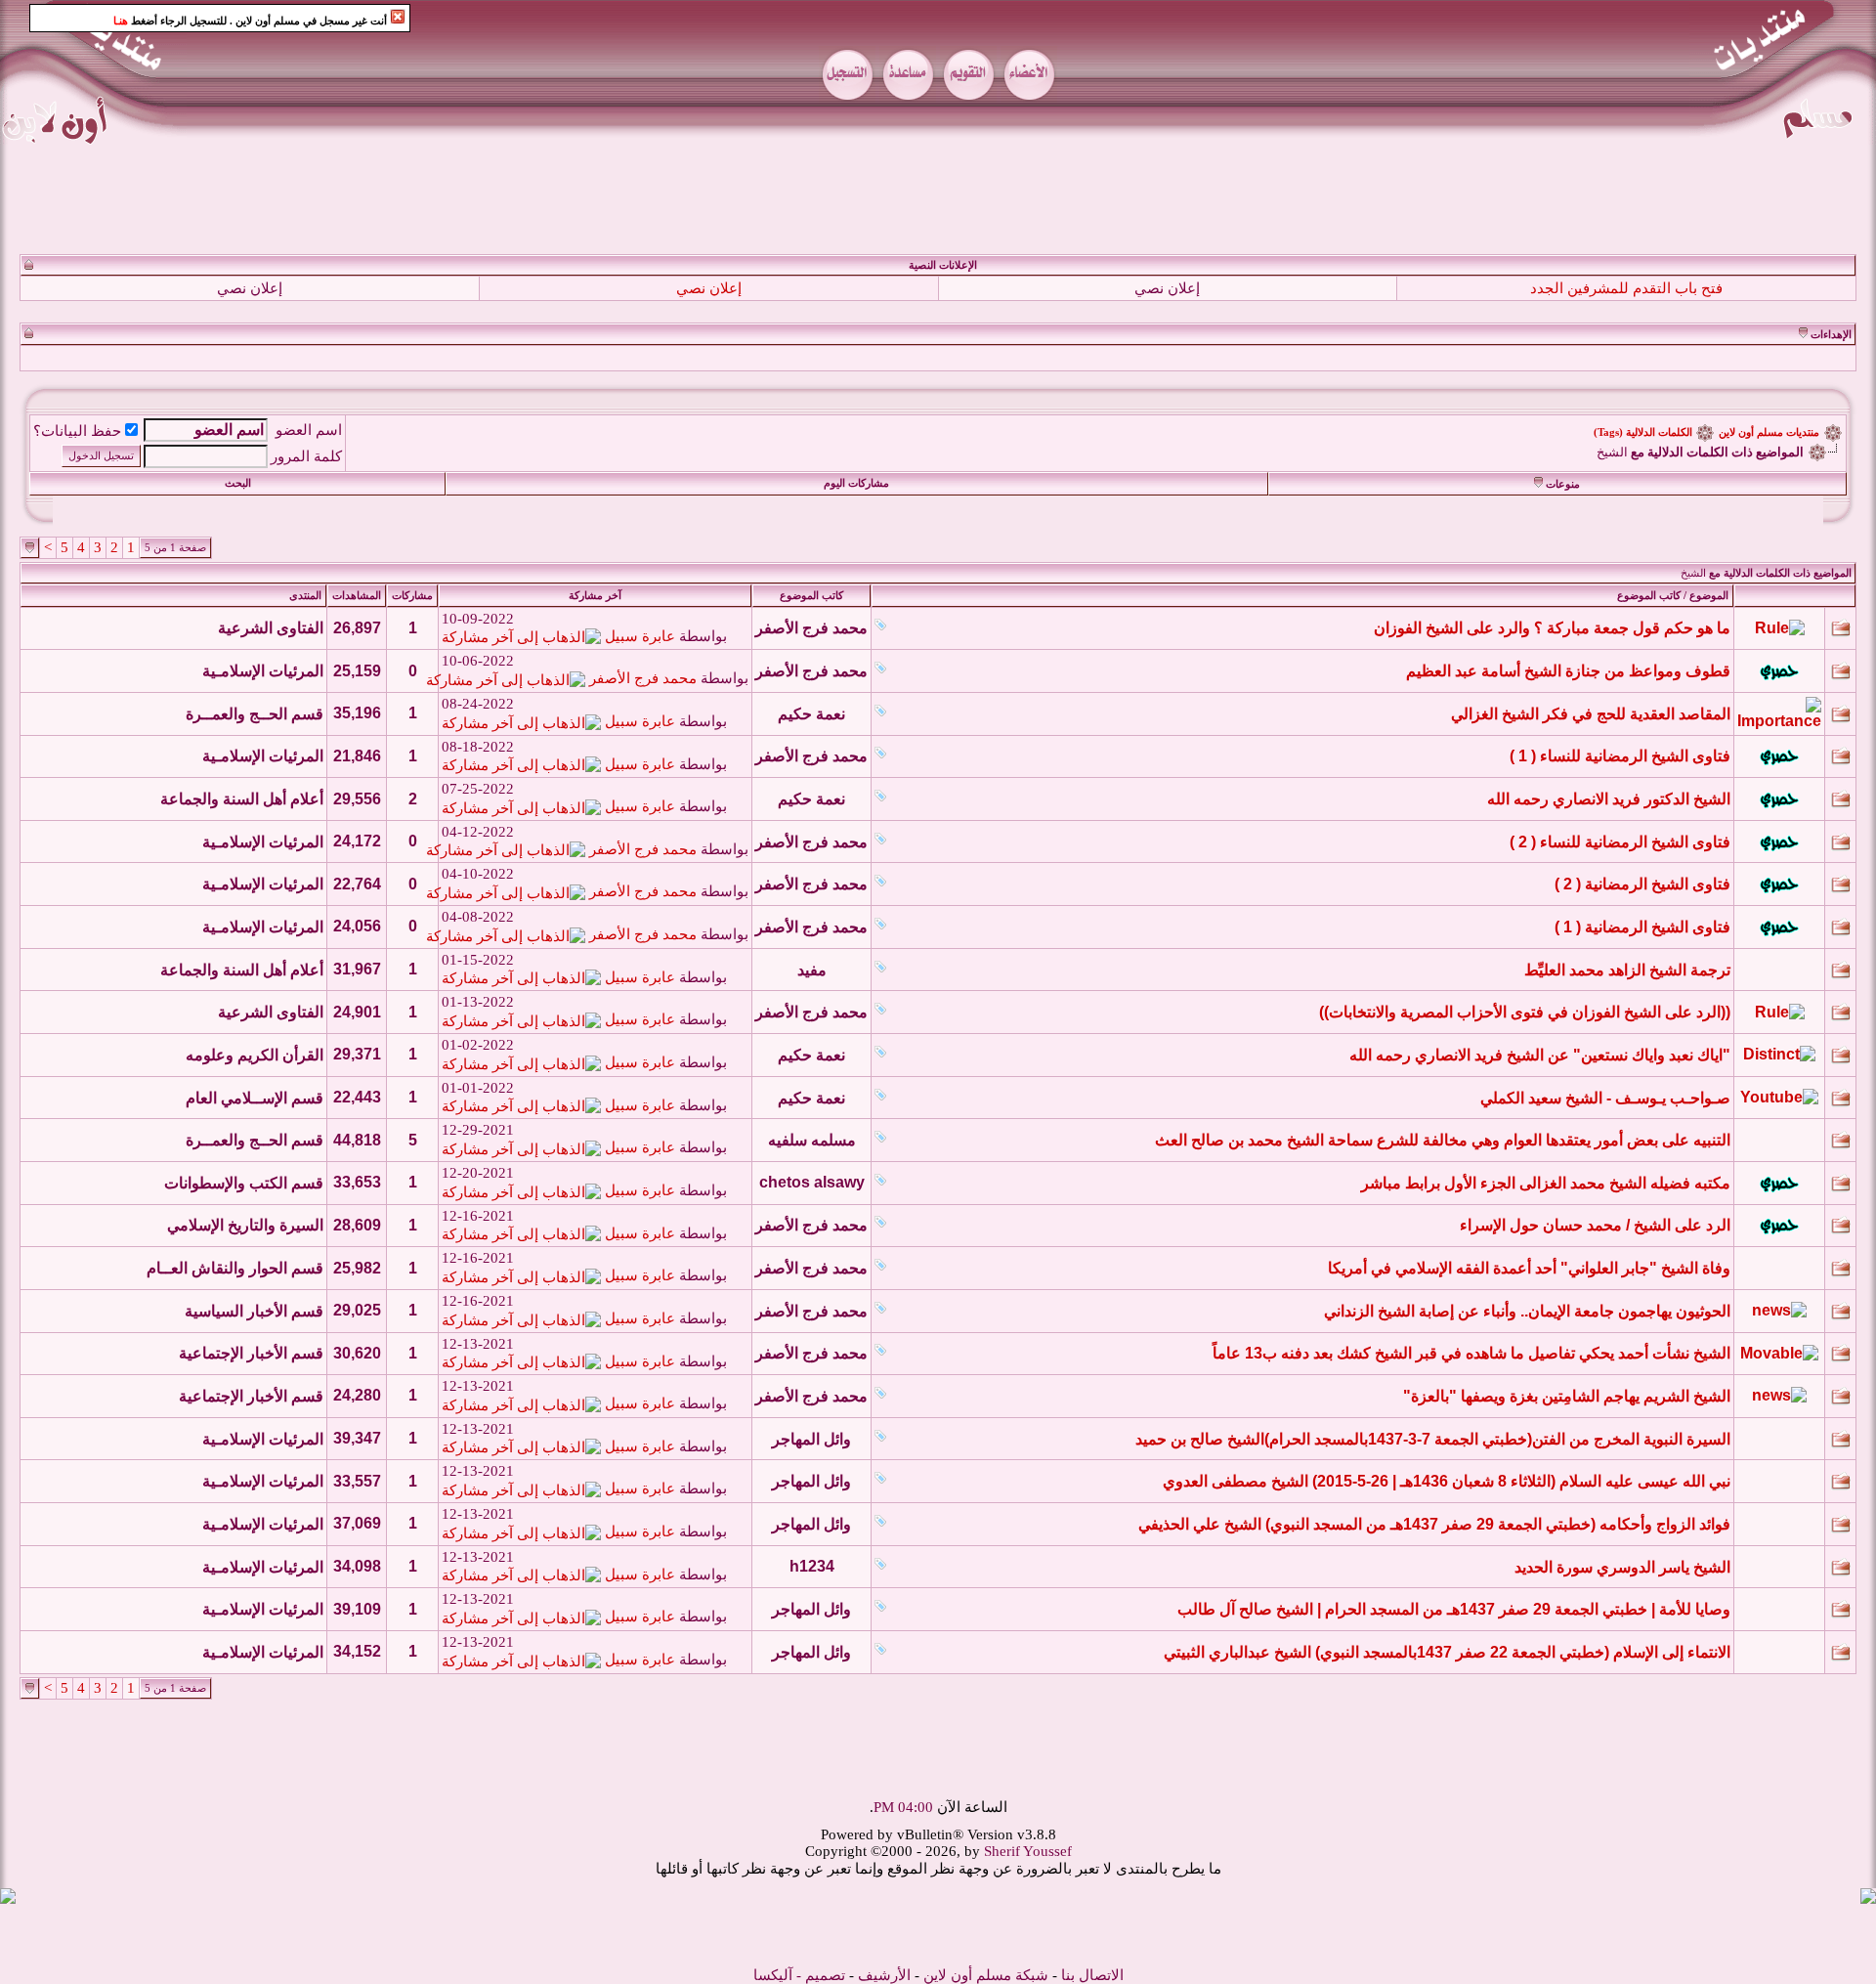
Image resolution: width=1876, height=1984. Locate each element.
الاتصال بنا (1092, 1975)
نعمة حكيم (811, 714)
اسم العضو (309, 430)
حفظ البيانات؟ (77, 431)
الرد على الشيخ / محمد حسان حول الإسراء (1595, 1225)
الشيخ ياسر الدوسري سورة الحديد (1622, 1567)
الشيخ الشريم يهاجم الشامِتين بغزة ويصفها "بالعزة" (1567, 1396)
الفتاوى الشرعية (271, 628)
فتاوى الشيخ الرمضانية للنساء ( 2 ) (1620, 842)
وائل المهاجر (811, 1439)
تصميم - (821, 1975)
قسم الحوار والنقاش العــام (235, 1268)
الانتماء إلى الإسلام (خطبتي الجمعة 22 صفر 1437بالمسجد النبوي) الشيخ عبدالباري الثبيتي (1447, 1652)
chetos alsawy (812, 1182)
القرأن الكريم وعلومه (255, 1055)
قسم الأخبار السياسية (254, 1311)
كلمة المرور (306, 456)
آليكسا (773, 1975)
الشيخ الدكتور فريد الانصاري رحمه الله (1609, 799)
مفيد (812, 970)
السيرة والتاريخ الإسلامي (245, 1225)
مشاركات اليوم (856, 483)
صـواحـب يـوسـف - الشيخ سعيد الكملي (1605, 1098)
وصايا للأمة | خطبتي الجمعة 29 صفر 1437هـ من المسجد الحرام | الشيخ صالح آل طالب (1454, 1609)
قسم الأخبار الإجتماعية (251, 1353)
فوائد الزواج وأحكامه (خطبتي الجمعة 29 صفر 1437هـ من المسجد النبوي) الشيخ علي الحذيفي (1434, 1524)
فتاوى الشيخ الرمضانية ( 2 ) (1642, 884)
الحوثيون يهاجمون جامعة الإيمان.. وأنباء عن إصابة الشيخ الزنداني (1527, 1311)
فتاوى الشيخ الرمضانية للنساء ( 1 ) (1620, 756)
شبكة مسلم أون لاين (986, 1975)
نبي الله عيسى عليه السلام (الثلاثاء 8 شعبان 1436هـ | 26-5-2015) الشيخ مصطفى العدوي (1447, 1481)
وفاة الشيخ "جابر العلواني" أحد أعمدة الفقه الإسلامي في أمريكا (1529, 1268)
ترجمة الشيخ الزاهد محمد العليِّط (1627, 970)
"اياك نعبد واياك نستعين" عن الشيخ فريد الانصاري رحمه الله (1540, 1055)
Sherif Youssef (1028, 1851)
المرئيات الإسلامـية (263, 671)
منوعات (1563, 484)
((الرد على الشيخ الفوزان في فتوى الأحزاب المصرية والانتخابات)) (1525, 1012)
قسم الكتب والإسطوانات (244, 1183)
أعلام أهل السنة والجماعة (242, 799)
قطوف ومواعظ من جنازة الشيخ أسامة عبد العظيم (1568, 671)
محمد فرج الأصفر (811, 628)
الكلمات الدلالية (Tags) (1643, 432)
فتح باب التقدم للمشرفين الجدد (1626, 288)
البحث (238, 483)
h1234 (812, 1566)
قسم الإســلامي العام (255, 1098)
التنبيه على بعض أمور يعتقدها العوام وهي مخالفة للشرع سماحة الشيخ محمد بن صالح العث (1443, 1140)
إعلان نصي (1167, 288)
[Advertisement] (938, 199)
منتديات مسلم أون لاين (1769, 432)
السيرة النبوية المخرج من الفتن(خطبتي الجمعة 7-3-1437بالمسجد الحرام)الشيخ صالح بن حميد (1433, 1439)
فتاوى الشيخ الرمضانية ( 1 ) (1642, 927)
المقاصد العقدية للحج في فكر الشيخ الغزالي (1591, 714)
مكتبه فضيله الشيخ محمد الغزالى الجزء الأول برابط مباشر (1546, 1183)
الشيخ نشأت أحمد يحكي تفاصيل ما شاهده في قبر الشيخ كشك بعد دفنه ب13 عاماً (1471, 1353)
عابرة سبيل (640, 636)
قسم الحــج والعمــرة (255, 714)
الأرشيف (884, 1975)
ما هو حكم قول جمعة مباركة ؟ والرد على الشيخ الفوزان (1552, 628)
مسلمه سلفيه (812, 1140)
